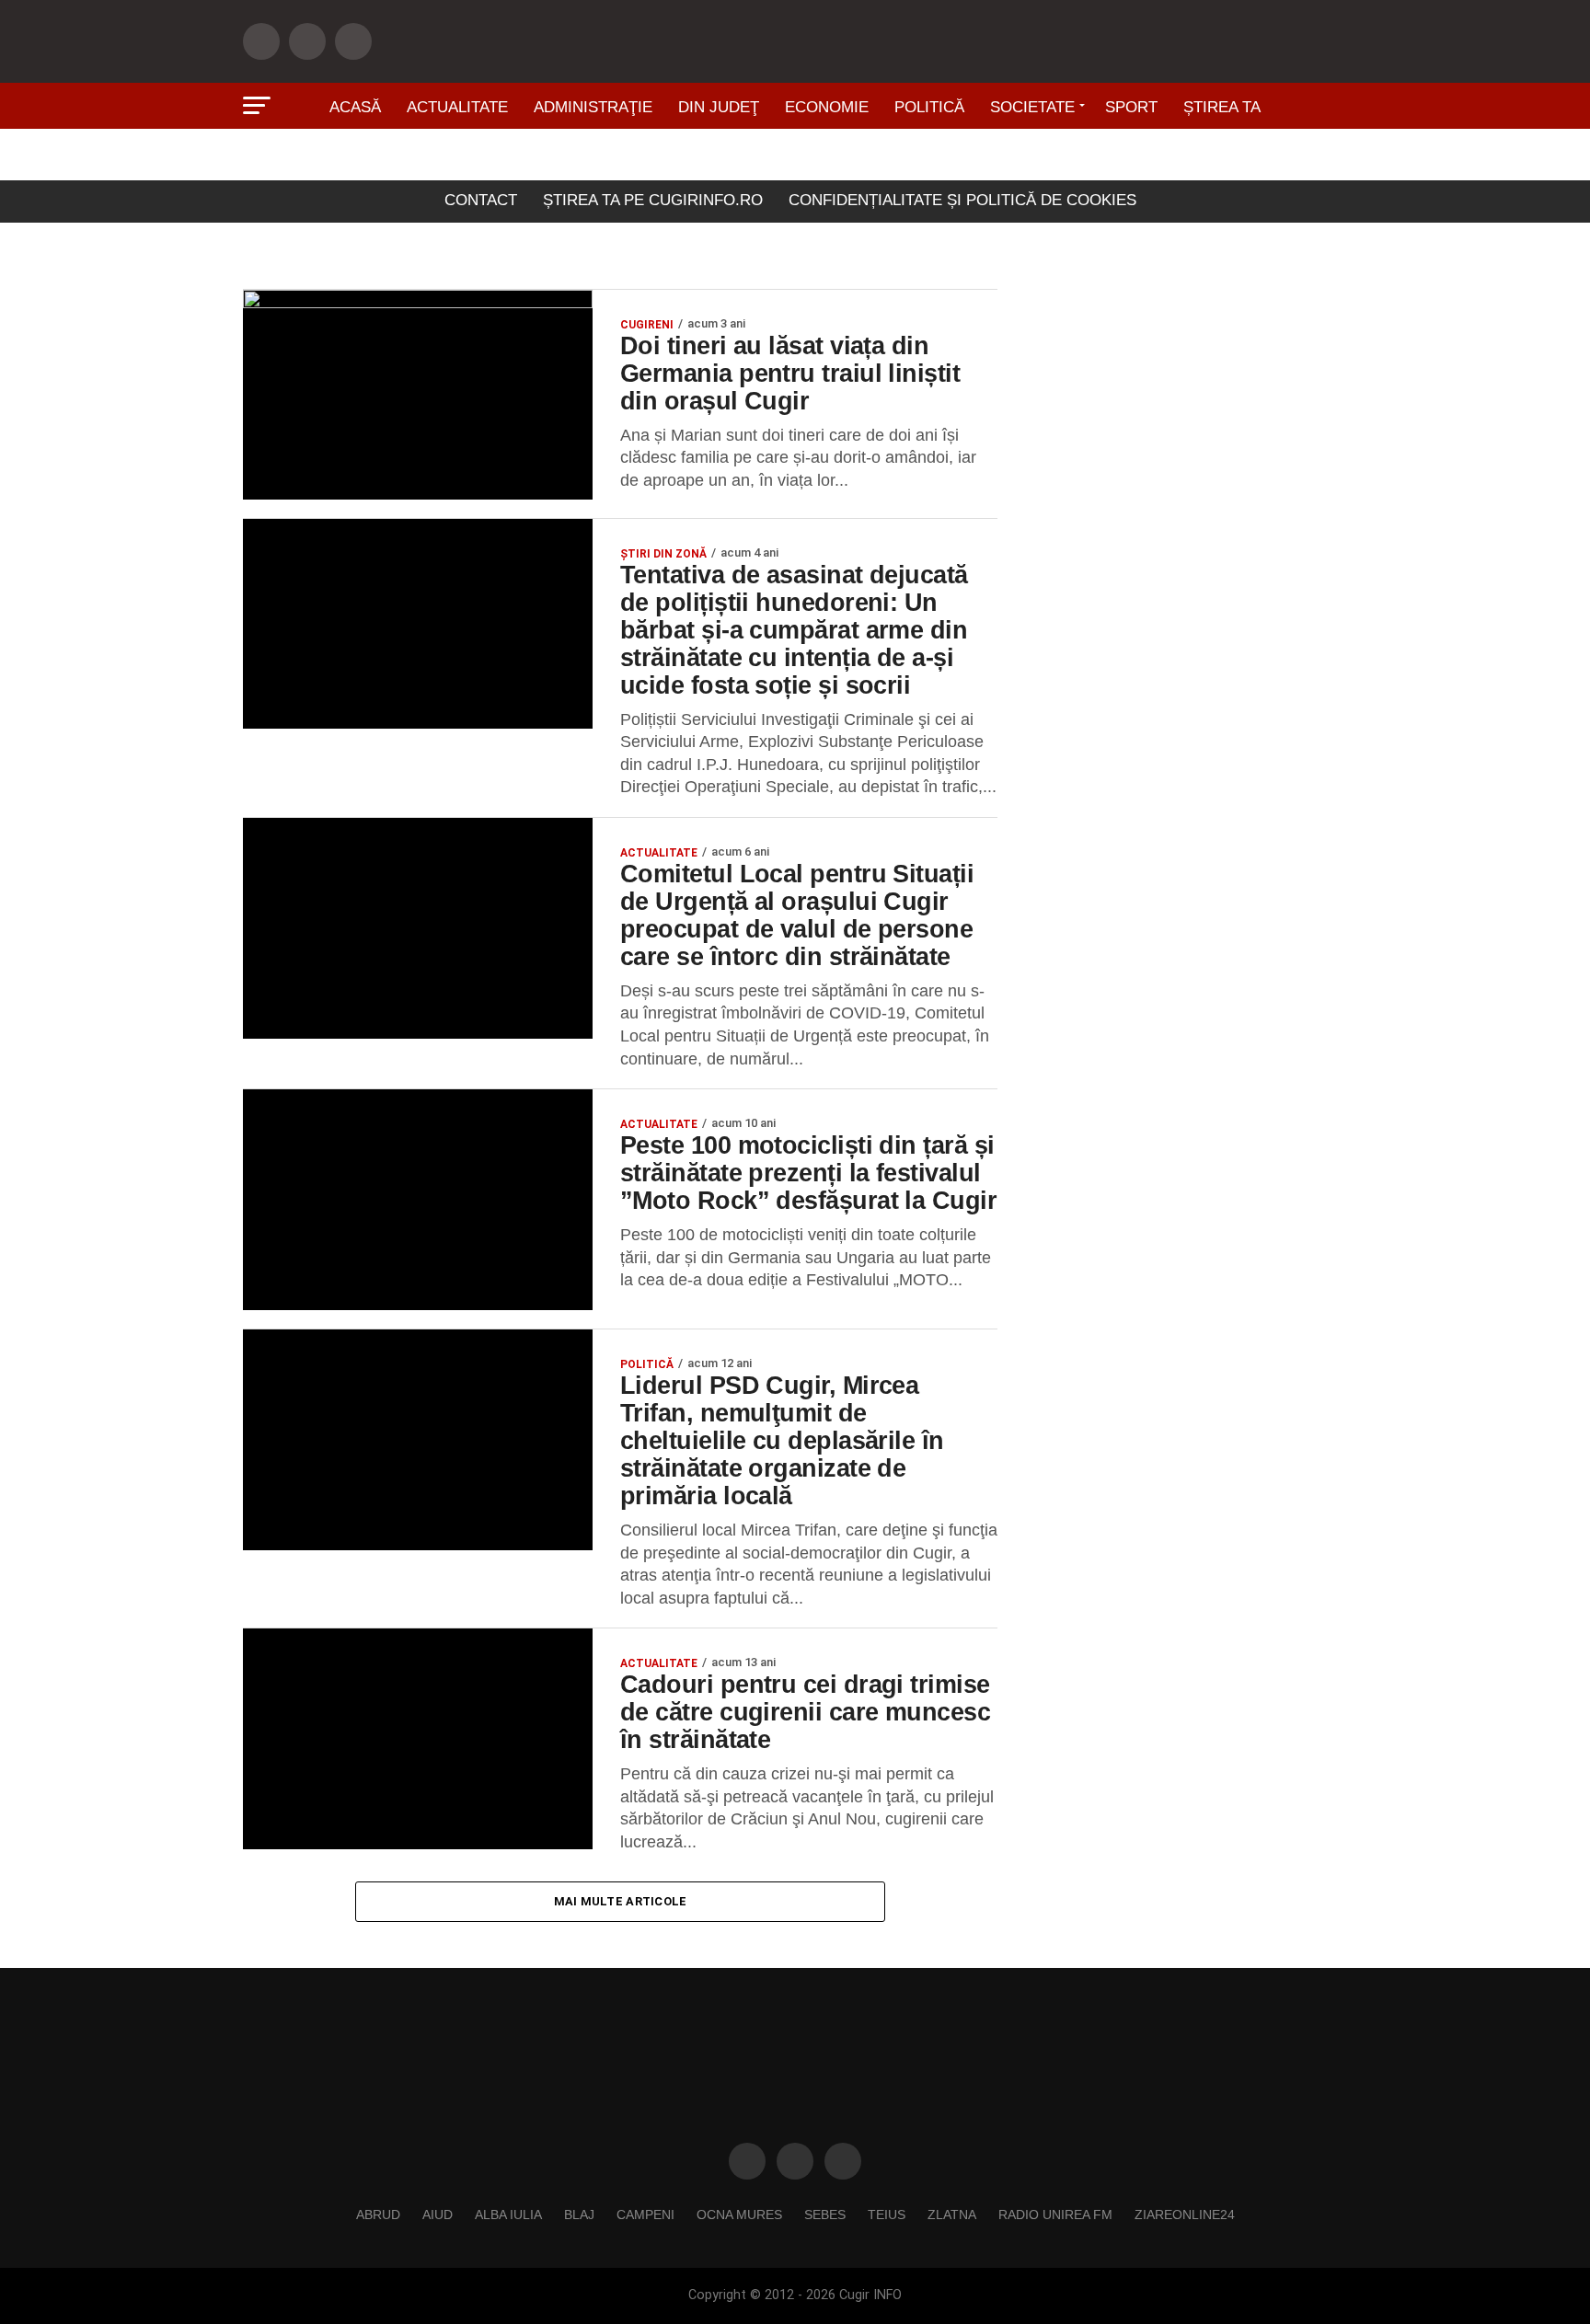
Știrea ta (1222, 107)
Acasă (355, 107)
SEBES (825, 2215)
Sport (1131, 107)
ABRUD (378, 2215)
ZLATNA (952, 2215)
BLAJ (579, 2215)
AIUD (438, 2215)
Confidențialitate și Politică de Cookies (962, 200)
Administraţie (593, 107)
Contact (481, 200)
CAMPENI (645, 2215)
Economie (827, 107)
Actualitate (457, 107)
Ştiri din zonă (795, 159)
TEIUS (887, 2215)
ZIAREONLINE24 (1185, 2215)
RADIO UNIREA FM (1055, 2215)
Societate (1032, 107)
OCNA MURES (739, 2215)
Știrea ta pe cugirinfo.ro (653, 200)
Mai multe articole (621, 1901)
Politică (929, 107)
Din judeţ (719, 107)
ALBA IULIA (508, 2215)
